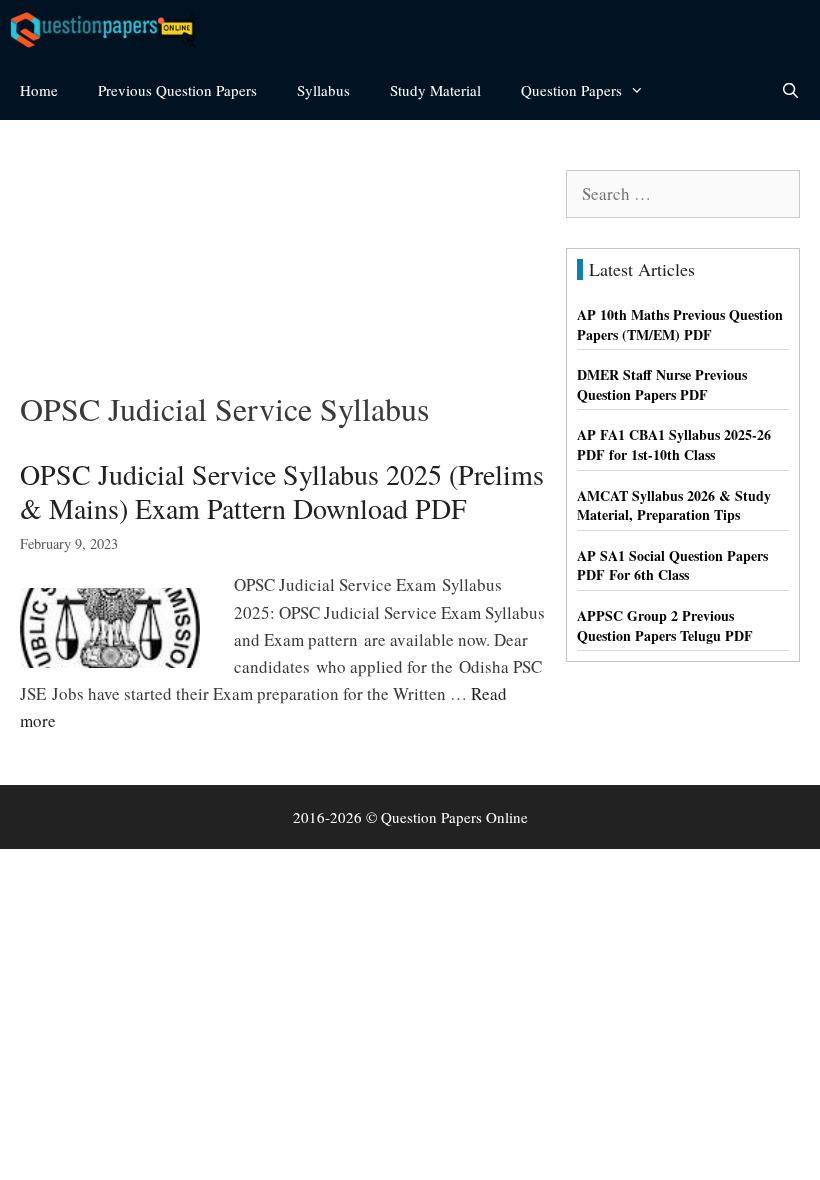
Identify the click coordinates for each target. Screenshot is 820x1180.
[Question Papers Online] (111, 30)
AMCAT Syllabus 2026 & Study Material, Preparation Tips (674, 505)
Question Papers (571, 90)
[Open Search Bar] (790, 90)
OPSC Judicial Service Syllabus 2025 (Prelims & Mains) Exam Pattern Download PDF (282, 491)
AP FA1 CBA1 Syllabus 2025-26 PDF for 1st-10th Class (674, 444)
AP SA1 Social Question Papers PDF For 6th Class (672, 565)
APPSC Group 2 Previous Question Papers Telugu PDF (665, 625)
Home (39, 90)
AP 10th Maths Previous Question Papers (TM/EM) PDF (680, 324)
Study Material (435, 90)
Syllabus (323, 90)
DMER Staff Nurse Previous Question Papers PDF (662, 384)
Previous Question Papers (177, 90)
